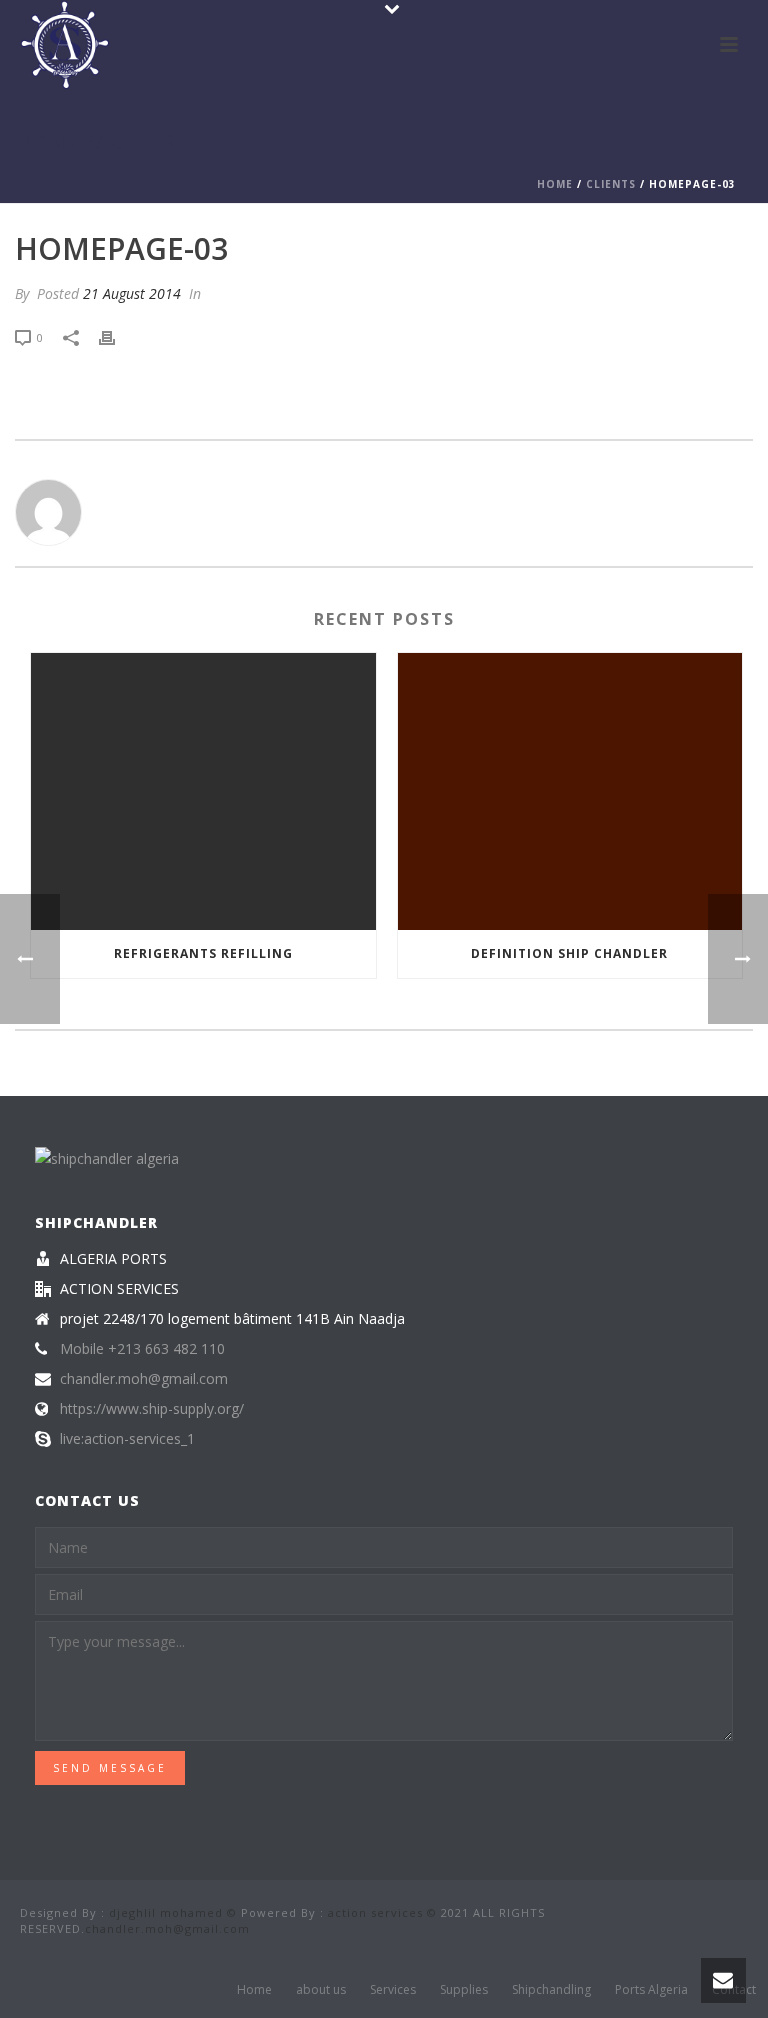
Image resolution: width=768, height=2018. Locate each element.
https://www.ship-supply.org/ (152, 1409)
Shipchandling (551, 1990)
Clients (611, 184)
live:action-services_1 (127, 1439)
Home (555, 184)
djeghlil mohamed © (173, 1912)
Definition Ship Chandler (569, 953)
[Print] (117, 336)
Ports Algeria (651, 1990)
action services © (382, 1912)
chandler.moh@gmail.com (144, 1379)
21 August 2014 (132, 293)
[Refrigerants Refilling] (203, 791)
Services (393, 1990)
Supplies (464, 1990)
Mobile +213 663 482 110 (142, 1349)
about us (321, 1990)
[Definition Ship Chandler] (570, 791)
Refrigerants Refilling (203, 953)
